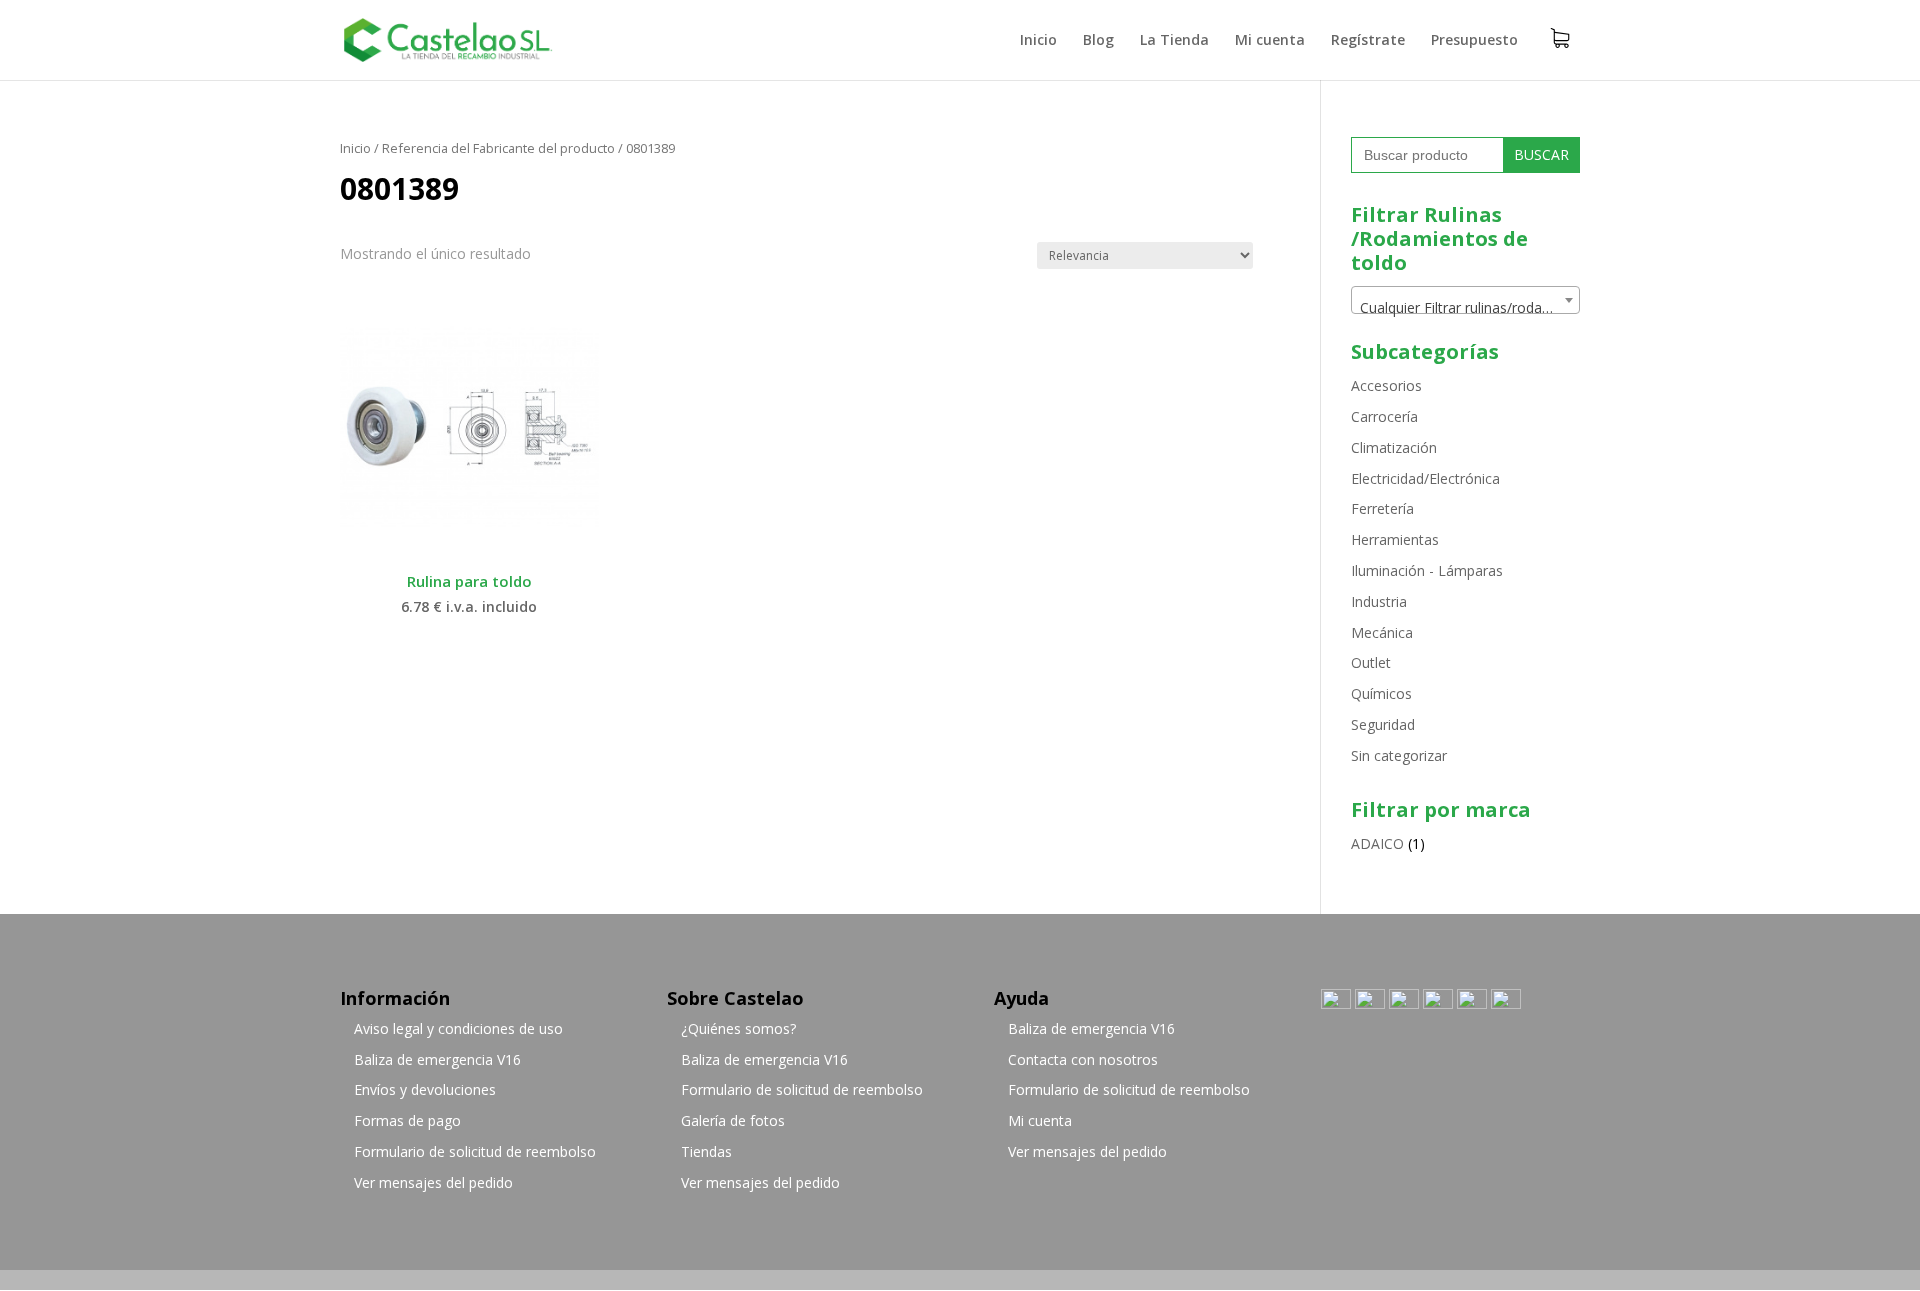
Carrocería (1384, 416)
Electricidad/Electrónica (1425, 478)
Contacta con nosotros (1083, 1059)
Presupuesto (1474, 41)
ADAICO (1377, 843)
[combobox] (1465, 300)
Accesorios (1386, 385)
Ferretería (1382, 508)
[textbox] (1465, 308)
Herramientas (1395, 539)
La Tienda (1174, 41)
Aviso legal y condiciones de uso (458, 1028)
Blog (1098, 41)
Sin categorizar (1399, 755)
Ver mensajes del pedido (433, 1182)
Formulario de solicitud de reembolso (475, 1151)
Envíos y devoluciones (425, 1089)
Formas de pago (407, 1120)
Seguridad (1383, 724)
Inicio (1038, 41)
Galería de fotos (733, 1120)
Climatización (1394, 447)
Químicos (1381, 693)
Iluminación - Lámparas (1427, 570)
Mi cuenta (1270, 41)
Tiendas (706, 1151)
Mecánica (1382, 632)
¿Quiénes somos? (738, 1028)
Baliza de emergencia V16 (437, 1059)
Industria (1379, 601)
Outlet (1371, 662)
